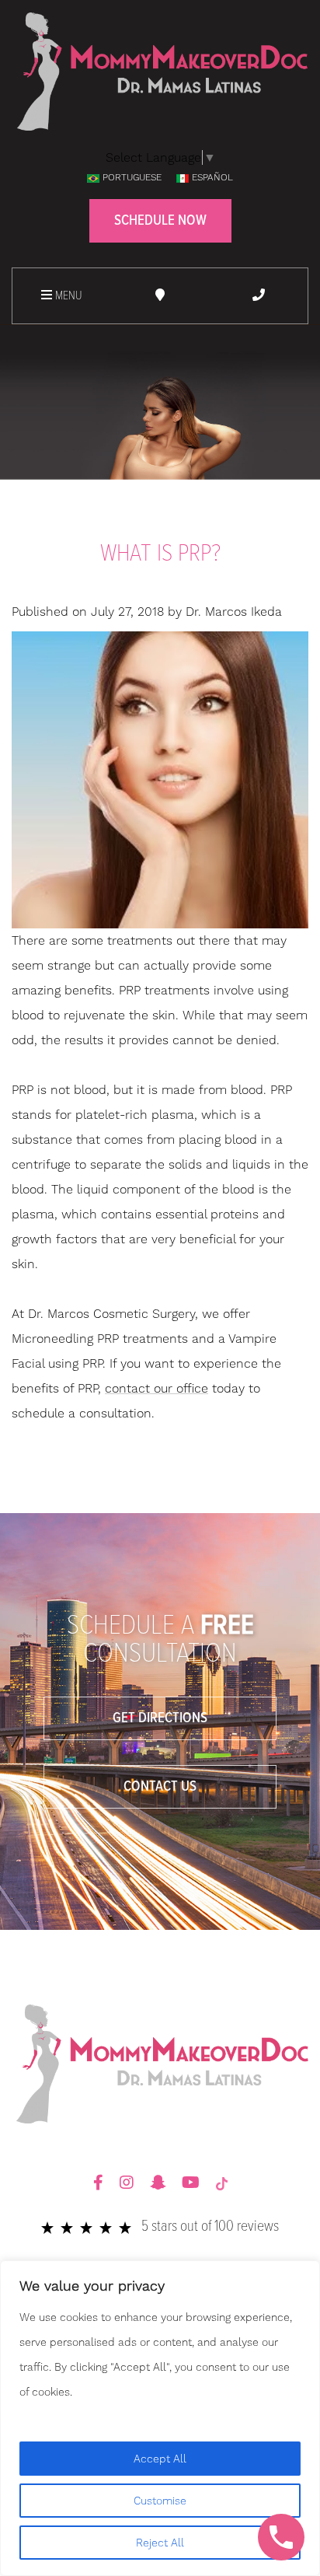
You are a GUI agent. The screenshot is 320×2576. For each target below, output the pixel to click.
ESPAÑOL (212, 177)
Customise (160, 2501)
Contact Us (160, 1787)
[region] (160, 2418)
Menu (67, 296)
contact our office (157, 1388)
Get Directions (160, 1718)
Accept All (160, 2459)
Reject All (160, 2543)
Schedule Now (160, 221)
